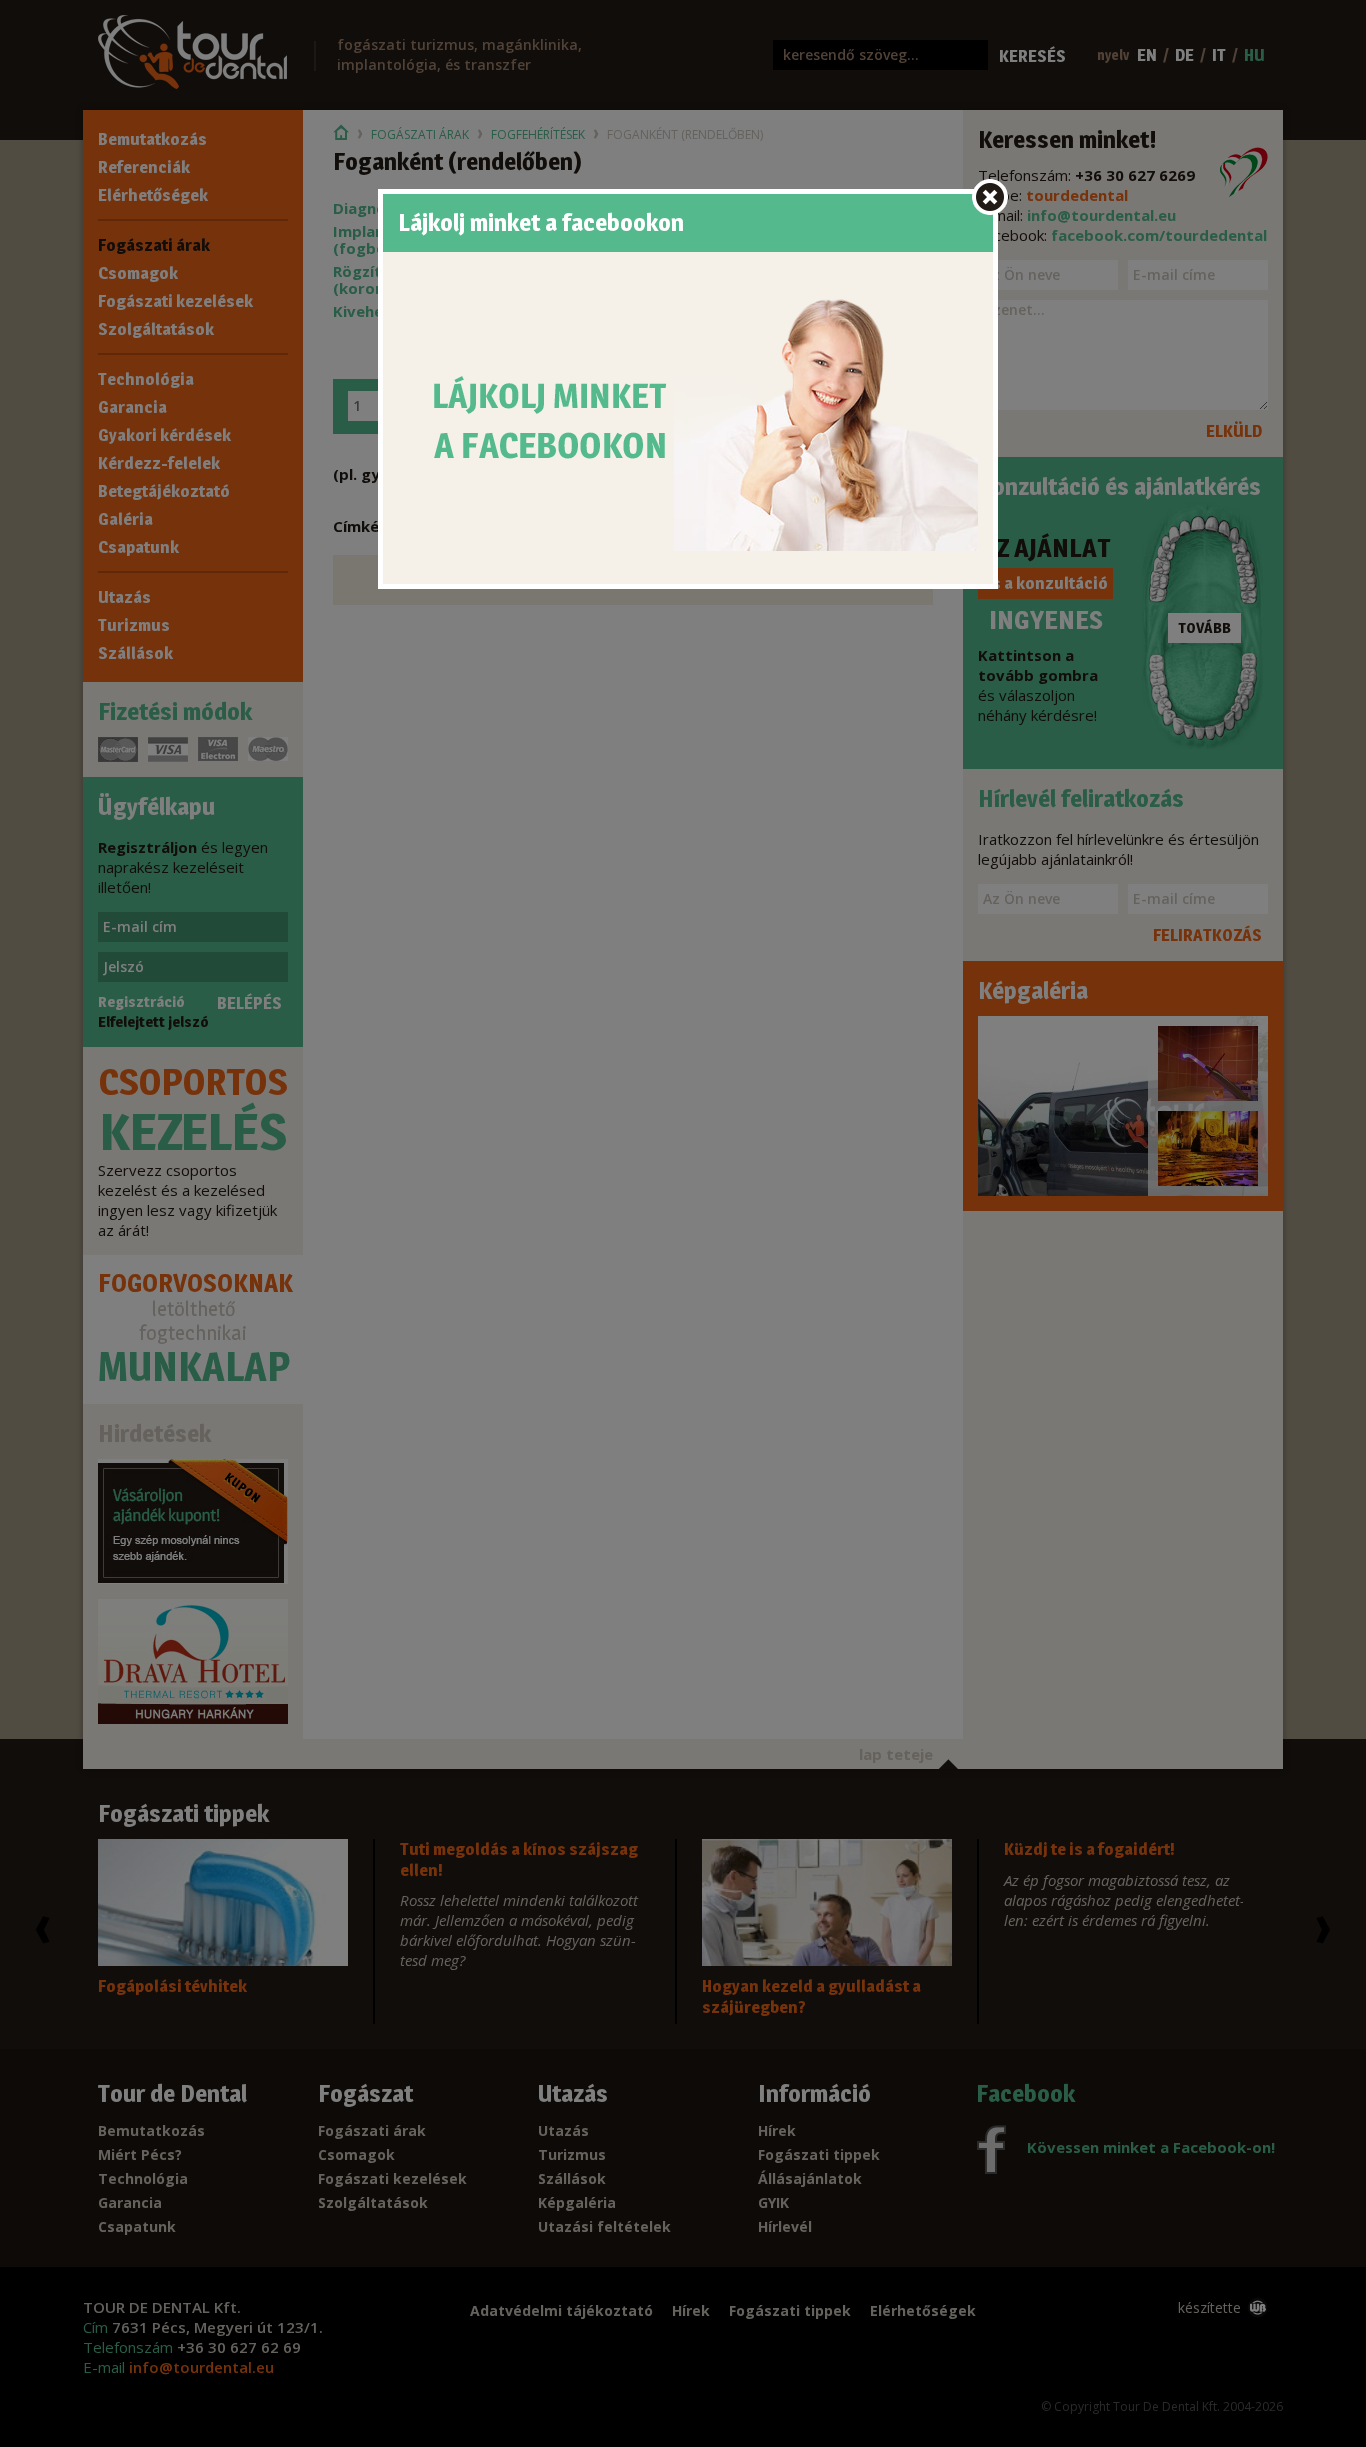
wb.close (990, 197)
